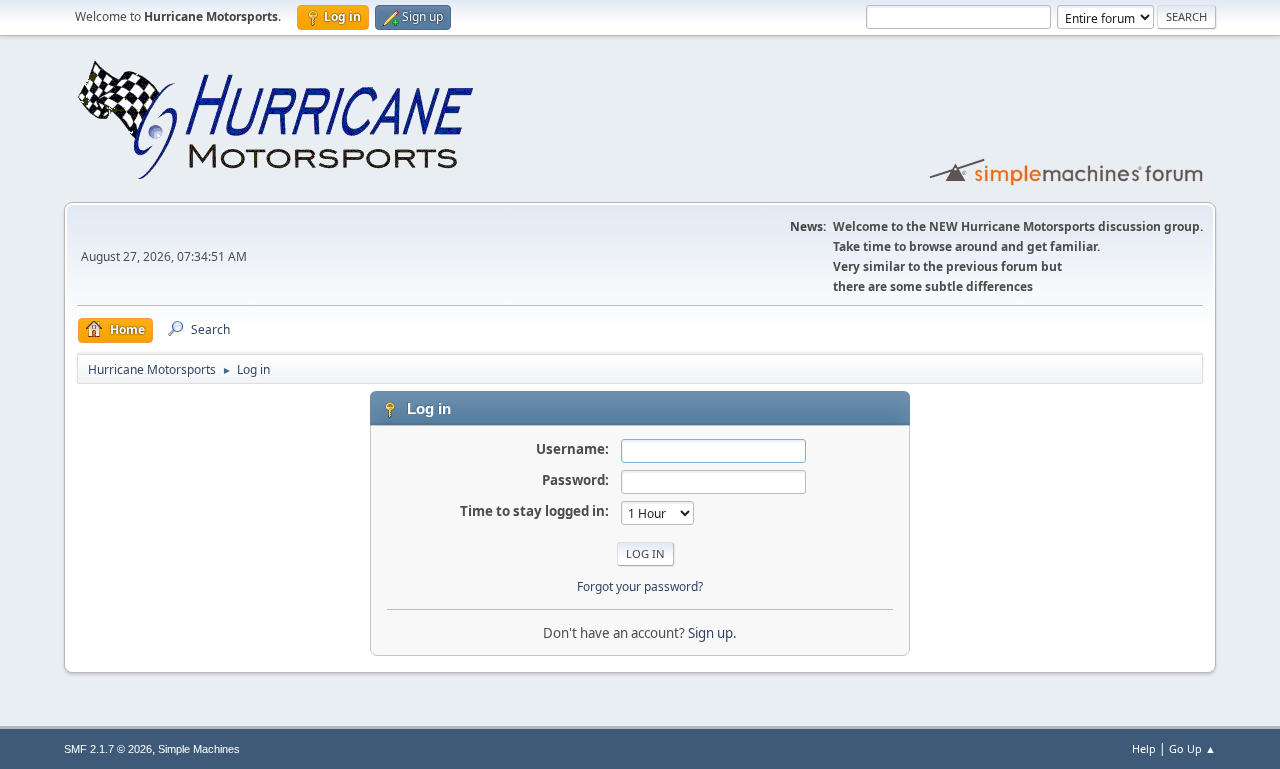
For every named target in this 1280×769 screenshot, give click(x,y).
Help (1144, 748)
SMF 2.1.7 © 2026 (108, 749)
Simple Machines (199, 749)
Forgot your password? (640, 586)
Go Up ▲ (1192, 748)
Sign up (710, 633)
